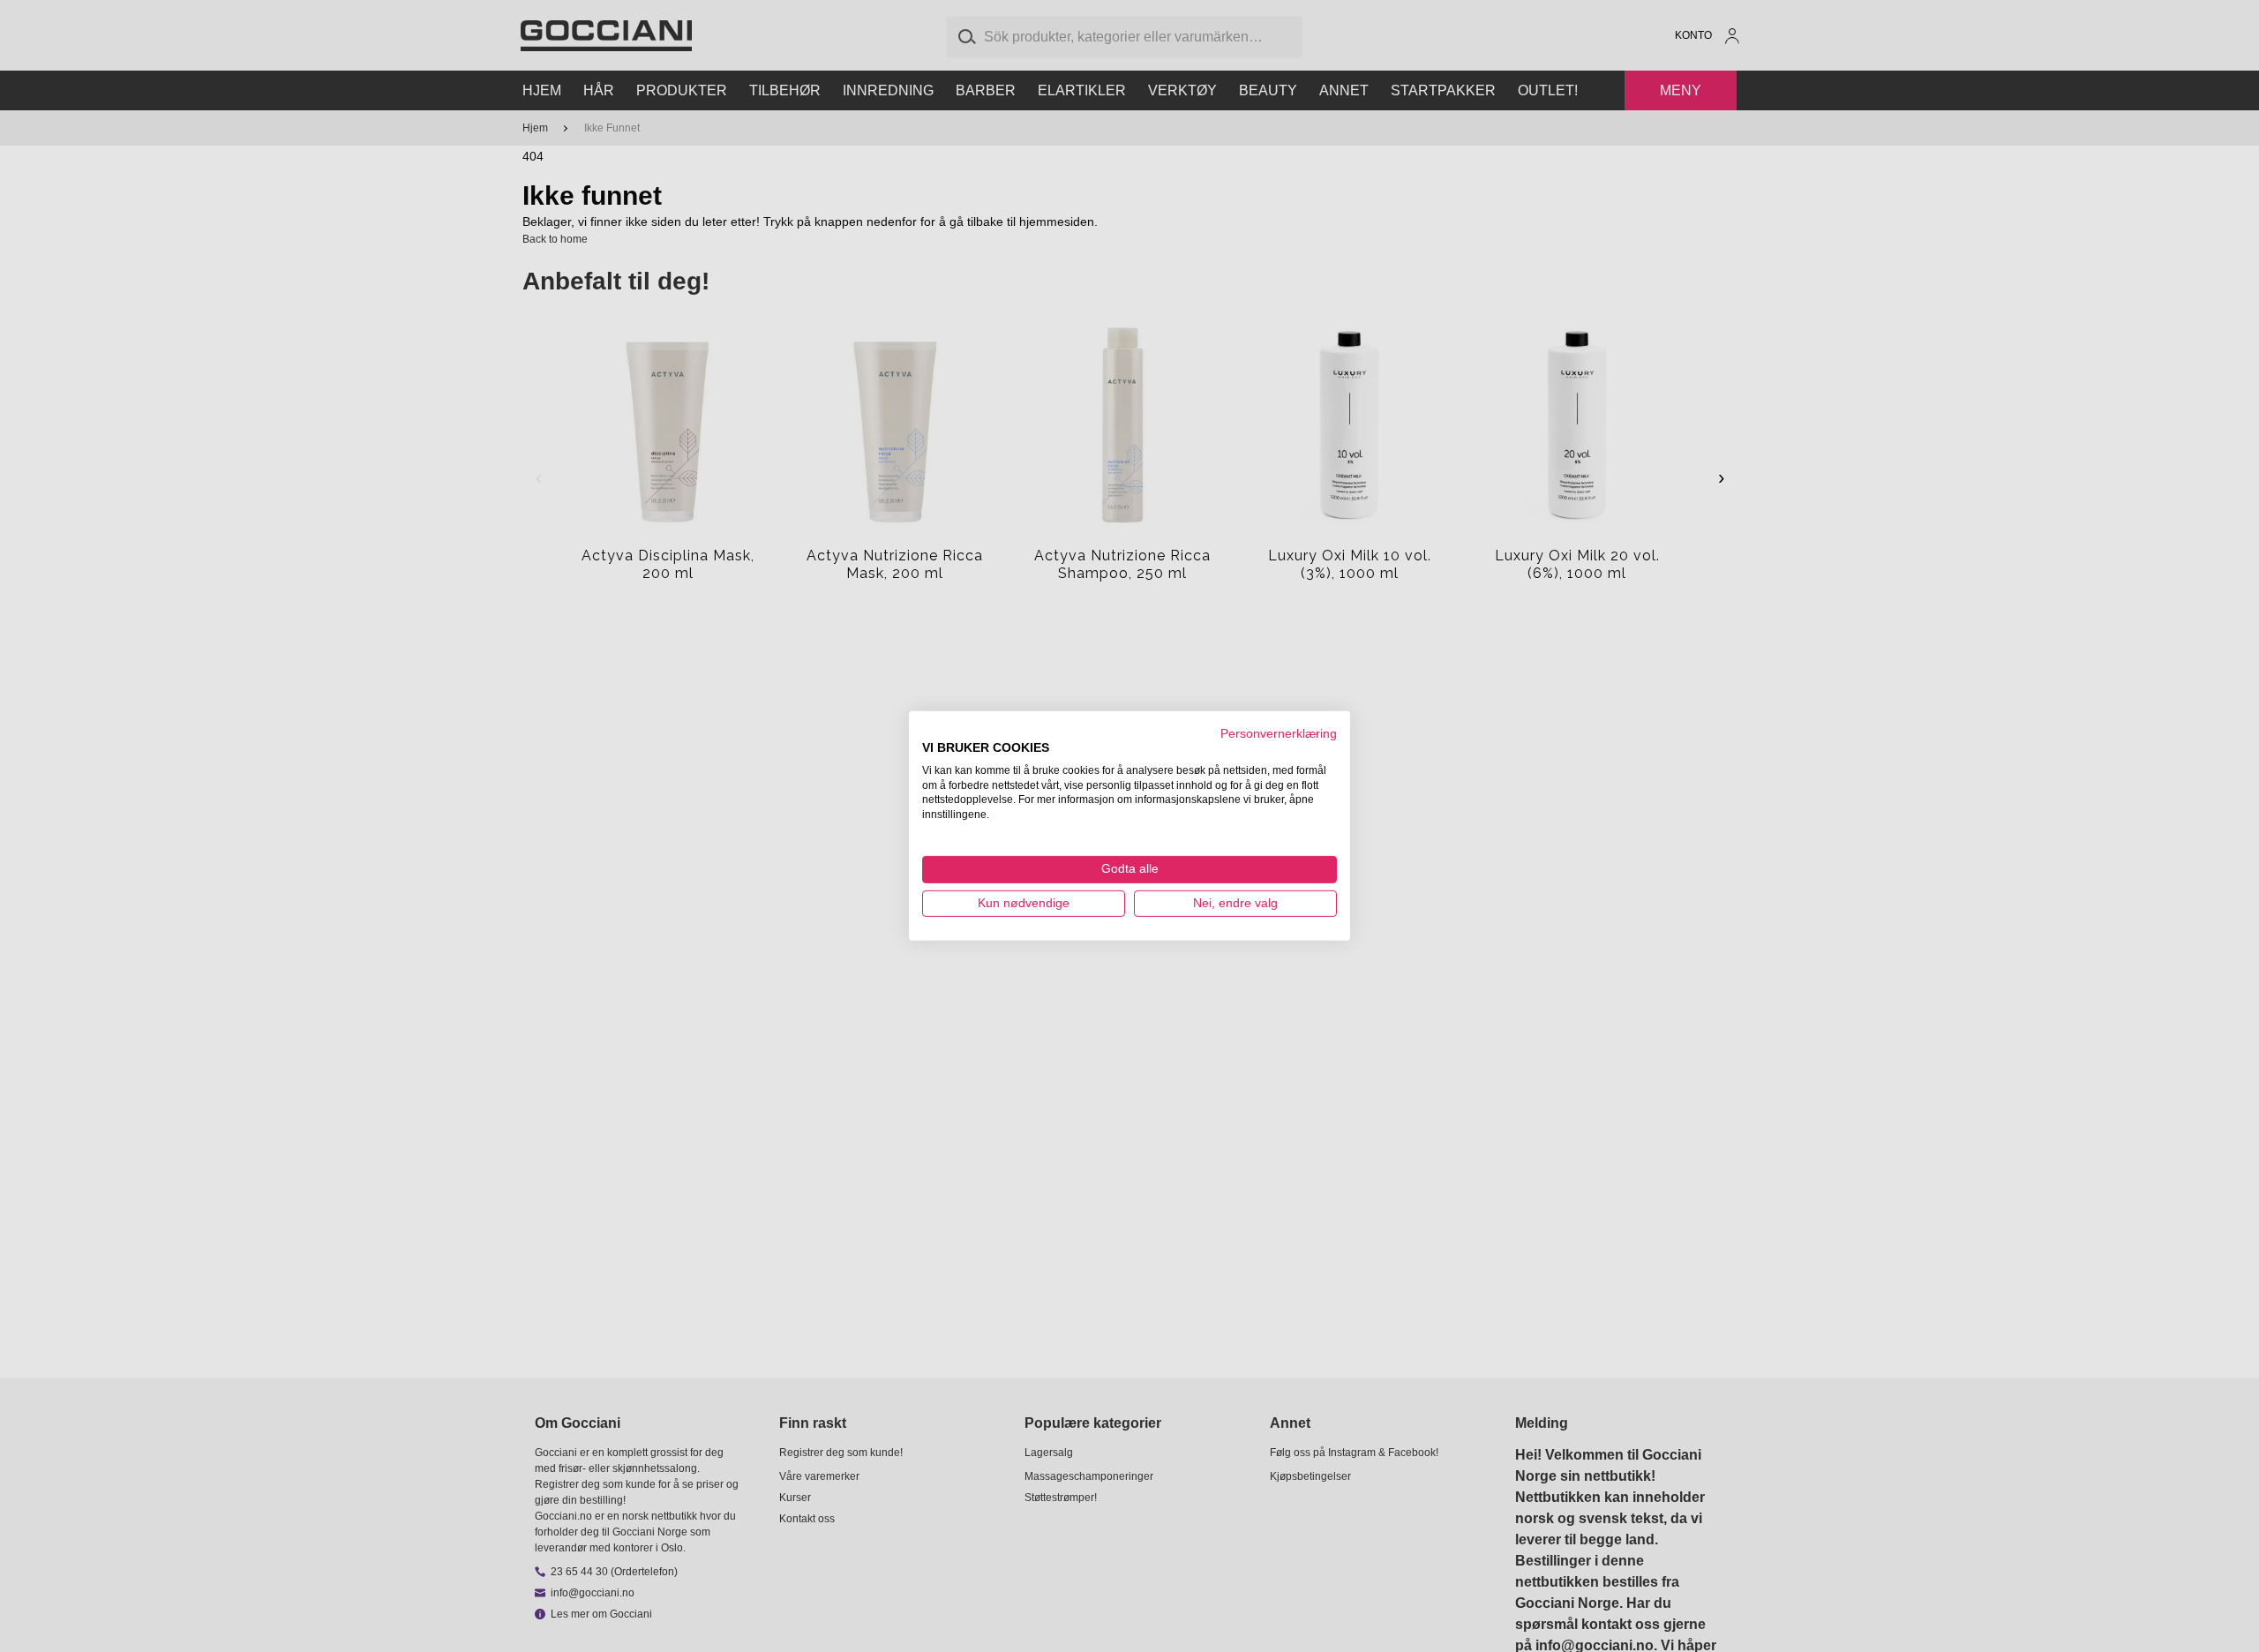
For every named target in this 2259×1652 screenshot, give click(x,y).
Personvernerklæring (1279, 734)
